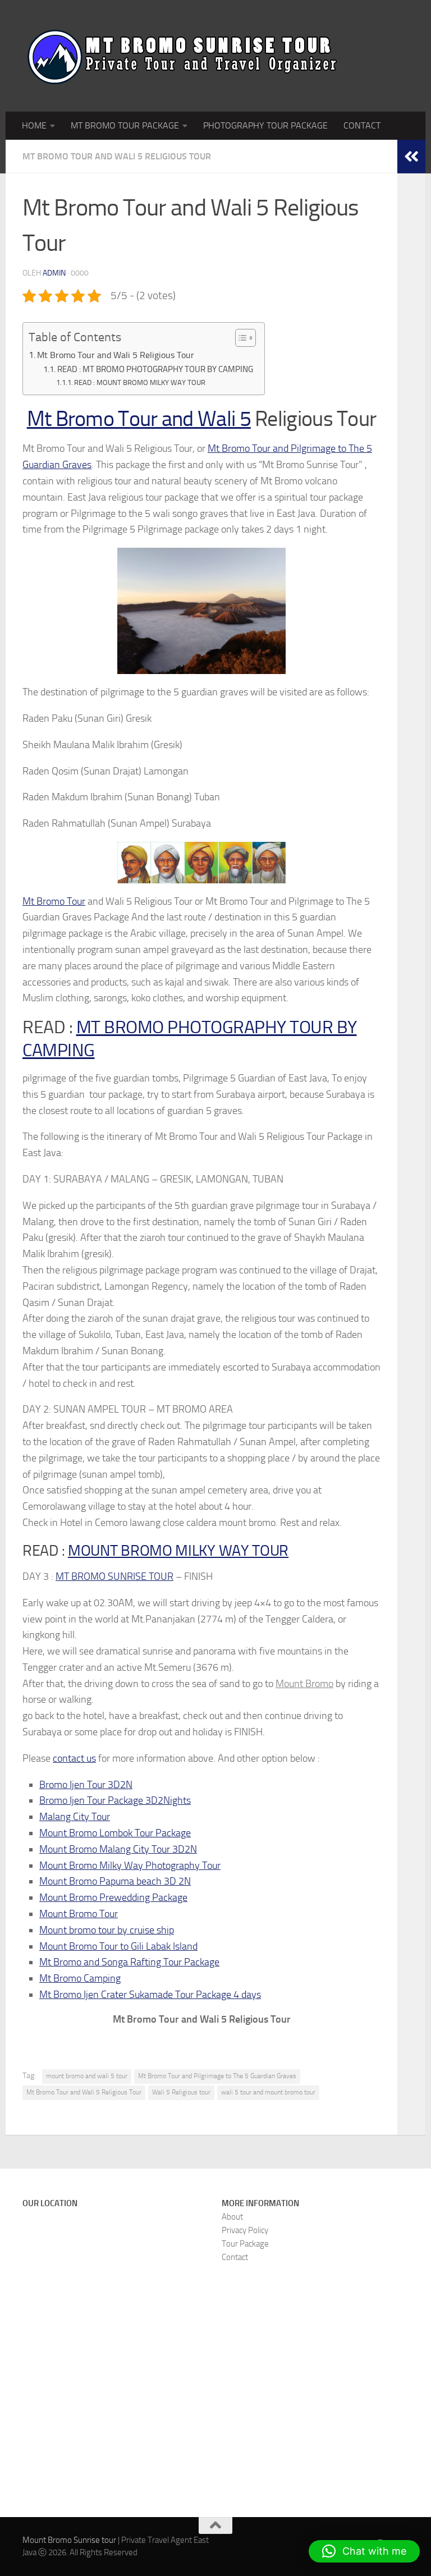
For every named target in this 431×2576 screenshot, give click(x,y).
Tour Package (245, 2244)
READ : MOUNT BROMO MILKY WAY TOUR (140, 382)
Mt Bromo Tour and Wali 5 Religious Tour (117, 156)
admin (54, 273)
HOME (34, 125)
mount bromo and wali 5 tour (87, 2076)
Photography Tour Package (265, 125)
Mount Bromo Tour (79, 1914)
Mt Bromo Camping (80, 1978)
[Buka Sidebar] (411, 157)
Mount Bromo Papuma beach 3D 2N (115, 1881)
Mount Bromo (304, 1684)
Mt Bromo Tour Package (125, 125)
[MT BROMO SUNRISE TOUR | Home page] (182, 56)
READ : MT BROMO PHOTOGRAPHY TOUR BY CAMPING (155, 369)
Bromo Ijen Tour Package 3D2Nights (115, 1800)
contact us (74, 1758)
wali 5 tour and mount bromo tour (268, 2092)
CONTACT (362, 125)
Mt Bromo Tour (54, 901)
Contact (235, 2257)
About (232, 2217)
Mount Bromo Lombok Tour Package (115, 1833)
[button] (364, 2551)
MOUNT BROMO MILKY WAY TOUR (178, 1551)
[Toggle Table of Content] (240, 338)
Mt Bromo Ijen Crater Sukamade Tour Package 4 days (150, 1995)
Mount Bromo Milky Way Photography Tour (130, 1865)
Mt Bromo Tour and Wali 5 (139, 419)
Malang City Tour (75, 1817)
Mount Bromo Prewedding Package (113, 1897)
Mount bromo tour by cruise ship (107, 1930)
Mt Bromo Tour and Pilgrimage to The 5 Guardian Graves (217, 2076)
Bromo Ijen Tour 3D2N (86, 1785)
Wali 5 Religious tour (181, 2092)
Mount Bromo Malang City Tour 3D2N (118, 1849)
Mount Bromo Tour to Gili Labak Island (118, 1946)
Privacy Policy (245, 2230)
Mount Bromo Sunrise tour (69, 2540)
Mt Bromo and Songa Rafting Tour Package (129, 1962)
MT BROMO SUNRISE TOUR (114, 1576)
